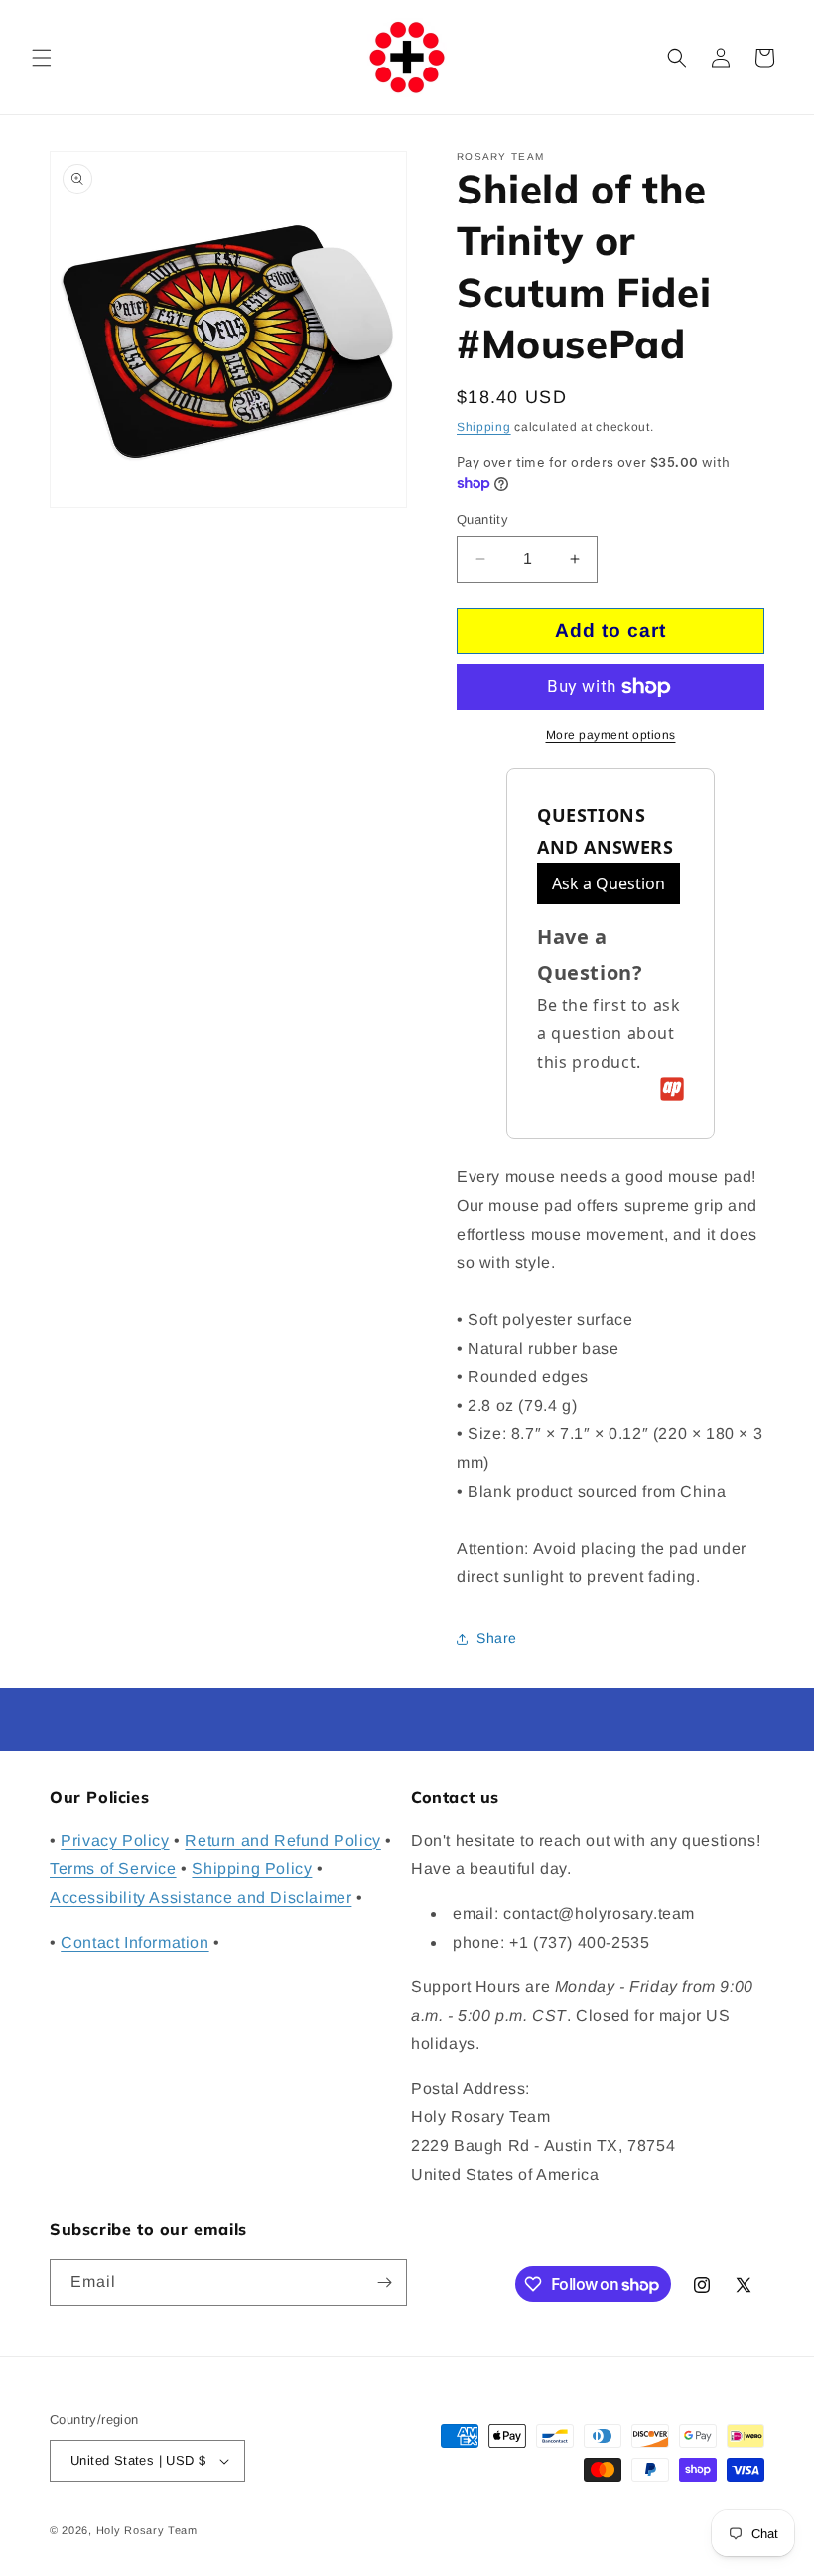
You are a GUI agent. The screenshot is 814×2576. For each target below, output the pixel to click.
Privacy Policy (115, 1841)
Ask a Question (609, 883)
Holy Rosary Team (147, 2530)
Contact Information (135, 1942)
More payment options (611, 735)
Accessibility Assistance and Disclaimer (201, 1898)
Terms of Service (113, 1869)
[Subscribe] (384, 2283)
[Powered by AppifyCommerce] (672, 1089)
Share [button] (497, 1638)
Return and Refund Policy (282, 1841)
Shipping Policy (252, 1869)
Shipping (484, 427)
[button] (42, 58)
